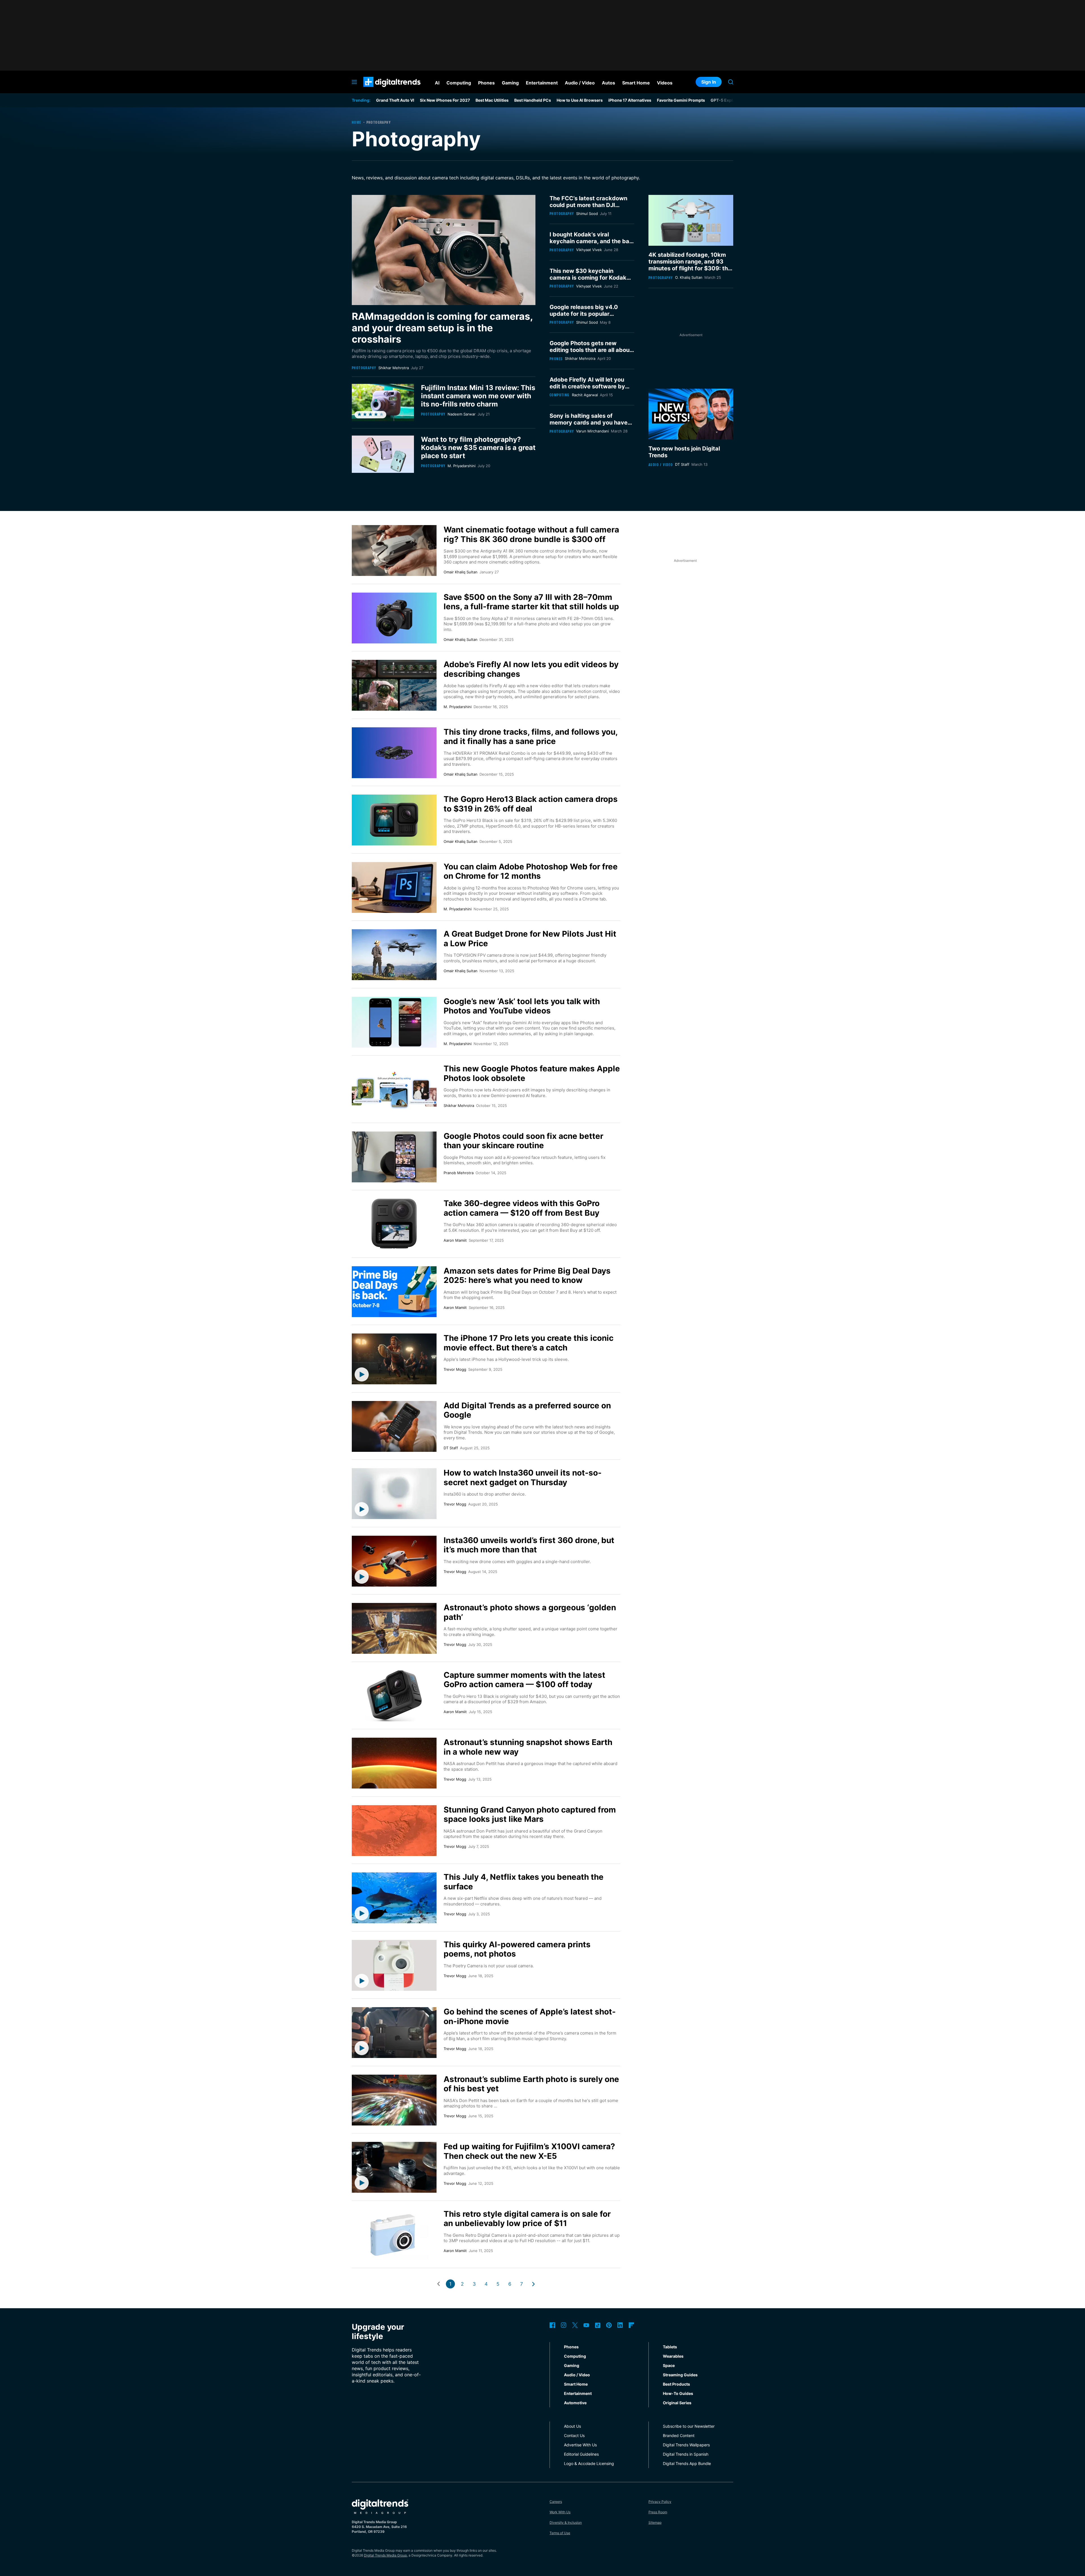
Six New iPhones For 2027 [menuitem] (445, 100)
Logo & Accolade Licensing (589, 2463)
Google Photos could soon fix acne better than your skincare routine (523, 1141)
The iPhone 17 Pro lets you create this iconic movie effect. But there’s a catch (529, 1343)
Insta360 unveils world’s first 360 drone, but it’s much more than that (529, 1545)
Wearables (673, 2356)
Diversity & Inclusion (566, 2522)
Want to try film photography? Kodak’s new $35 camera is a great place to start (478, 448)
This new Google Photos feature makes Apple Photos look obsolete (532, 1073)
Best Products (676, 2384)
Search (731, 82)
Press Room (658, 2512)
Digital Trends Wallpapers (686, 2445)
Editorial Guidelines (581, 2454)
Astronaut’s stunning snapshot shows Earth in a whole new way (528, 1747)
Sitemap (655, 2522)
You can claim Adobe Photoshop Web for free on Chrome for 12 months (531, 871)
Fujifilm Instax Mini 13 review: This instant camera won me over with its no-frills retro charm (478, 396)
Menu (354, 82)
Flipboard (632, 2325)
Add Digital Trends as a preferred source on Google (527, 1410)
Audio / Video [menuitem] (580, 83)
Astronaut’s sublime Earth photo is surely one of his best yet (531, 2084)
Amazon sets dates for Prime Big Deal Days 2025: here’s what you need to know (527, 1276)
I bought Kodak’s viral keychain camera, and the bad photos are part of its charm (591, 241)
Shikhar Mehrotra (394, 368)
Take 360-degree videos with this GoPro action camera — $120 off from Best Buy (522, 1208)
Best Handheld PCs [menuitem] (533, 100)
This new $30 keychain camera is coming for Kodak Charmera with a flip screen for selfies (588, 281)
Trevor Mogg (455, 1369)
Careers (556, 2502)
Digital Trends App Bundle (687, 2463)
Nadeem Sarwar (462, 414)
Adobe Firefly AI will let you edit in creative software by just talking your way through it (590, 390)
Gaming (572, 2365)
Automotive (575, 2403)
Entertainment (578, 2393)
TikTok (598, 2325)
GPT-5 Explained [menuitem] (727, 100)
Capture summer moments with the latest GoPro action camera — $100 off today (524, 1680)
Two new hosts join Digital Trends (684, 452)
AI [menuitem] (437, 83)
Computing (560, 395)
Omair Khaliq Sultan (461, 572)
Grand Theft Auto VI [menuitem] (395, 100)
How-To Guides (678, 2393)
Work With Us (560, 2512)
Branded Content (679, 2435)
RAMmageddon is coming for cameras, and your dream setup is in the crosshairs (442, 328)
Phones (556, 359)
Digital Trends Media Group (385, 2555)
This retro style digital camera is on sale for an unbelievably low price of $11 (527, 2219)
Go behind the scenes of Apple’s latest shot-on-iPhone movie (530, 2016)
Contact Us (574, 2435)
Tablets (670, 2347)
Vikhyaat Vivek (589, 250)
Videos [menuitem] (665, 83)
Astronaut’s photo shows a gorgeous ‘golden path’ (530, 1612)
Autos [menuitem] (608, 83)
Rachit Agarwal (585, 395)
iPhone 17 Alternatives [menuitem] (630, 100)
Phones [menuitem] (486, 83)
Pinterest (609, 2325)
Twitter (575, 2325)
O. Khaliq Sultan (689, 277)
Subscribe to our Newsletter (689, 2426)
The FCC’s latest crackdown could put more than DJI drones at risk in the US (588, 205)
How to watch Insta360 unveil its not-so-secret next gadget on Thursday (523, 1478)
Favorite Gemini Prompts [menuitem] (681, 100)
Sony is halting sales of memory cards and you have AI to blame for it (589, 423)
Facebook (552, 2325)
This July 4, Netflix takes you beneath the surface (524, 1882)
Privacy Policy (660, 2502)
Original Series (677, 2403)
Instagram (564, 2325)
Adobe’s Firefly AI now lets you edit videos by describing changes (531, 669)
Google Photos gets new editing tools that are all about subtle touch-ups (591, 350)
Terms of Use (560, 2533)
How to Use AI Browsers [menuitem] (580, 100)
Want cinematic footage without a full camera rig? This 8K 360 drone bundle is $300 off (531, 534)
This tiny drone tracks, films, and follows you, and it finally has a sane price (530, 737)
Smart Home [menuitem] (636, 83)
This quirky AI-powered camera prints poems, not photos (517, 1949)
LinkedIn (620, 2325)
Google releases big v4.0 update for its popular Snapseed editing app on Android (584, 317)
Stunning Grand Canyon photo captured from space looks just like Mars (530, 1814)
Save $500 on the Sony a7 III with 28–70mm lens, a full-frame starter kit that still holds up (531, 602)
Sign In (709, 82)
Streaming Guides (680, 2375)
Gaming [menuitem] (510, 83)
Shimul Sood (587, 214)
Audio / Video (661, 464)
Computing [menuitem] (459, 83)
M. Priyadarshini (462, 466)
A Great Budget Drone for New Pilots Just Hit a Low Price (530, 939)
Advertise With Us (580, 2445)
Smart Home (576, 2384)
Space (669, 2365)
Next (533, 2284)
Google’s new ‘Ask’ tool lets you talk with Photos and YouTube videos (522, 1006)
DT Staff (682, 464)
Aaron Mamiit (455, 1240)
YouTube (586, 2325)
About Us (572, 2426)
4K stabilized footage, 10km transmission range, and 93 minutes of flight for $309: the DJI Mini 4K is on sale (690, 265)
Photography (364, 368)
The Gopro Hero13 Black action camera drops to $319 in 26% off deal (531, 804)
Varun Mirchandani (593, 431)
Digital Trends (382, 90)
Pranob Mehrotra (459, 1173)
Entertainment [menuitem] (542, 83)
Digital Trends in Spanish (686, 2454)
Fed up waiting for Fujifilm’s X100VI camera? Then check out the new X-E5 (529, 2151)
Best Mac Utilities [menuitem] (492, 100)
